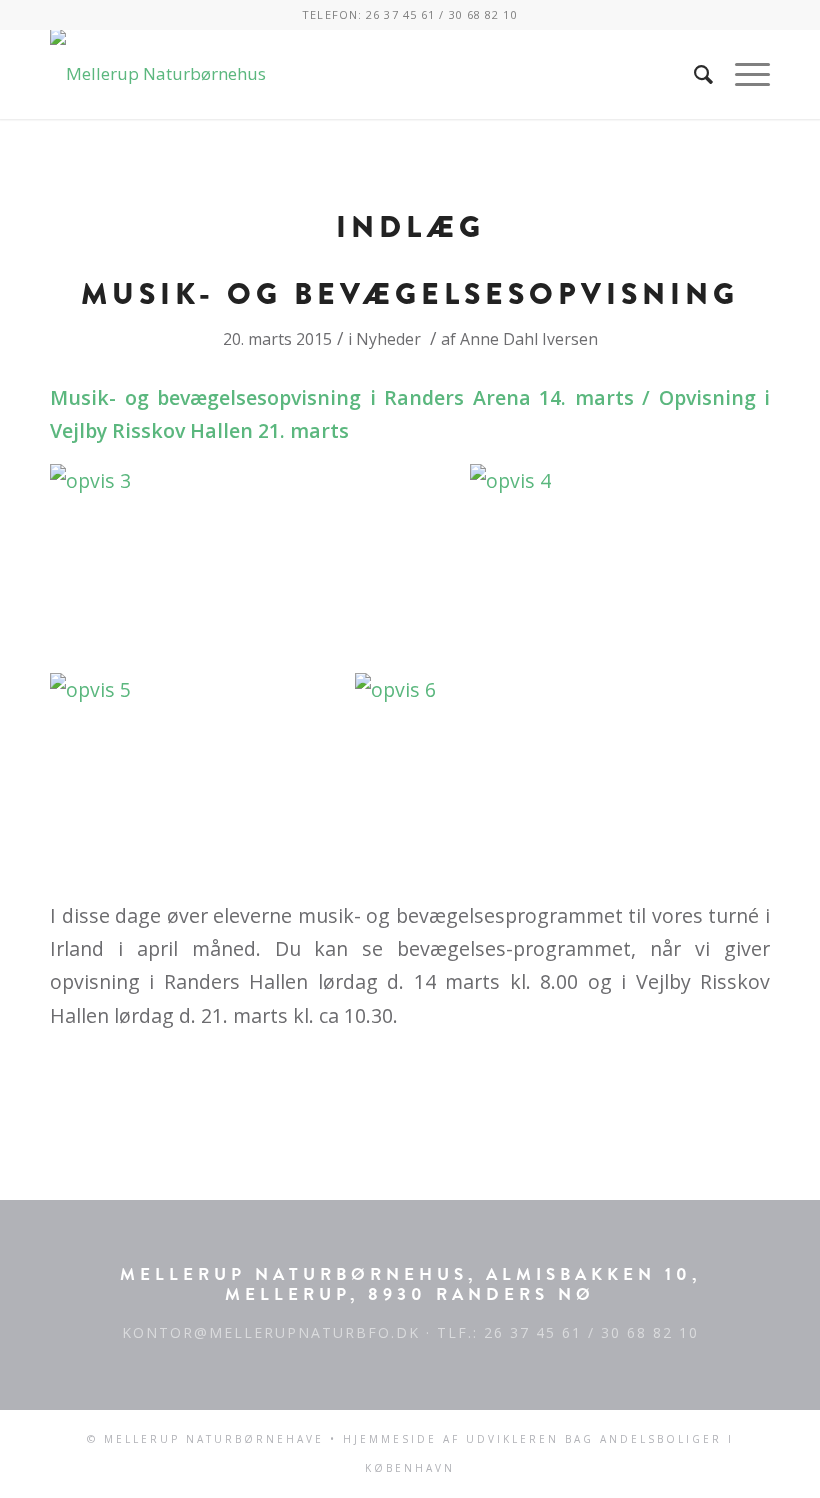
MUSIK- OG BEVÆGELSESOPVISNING (410, 294)
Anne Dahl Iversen (529, 339)
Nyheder (388, 339)
